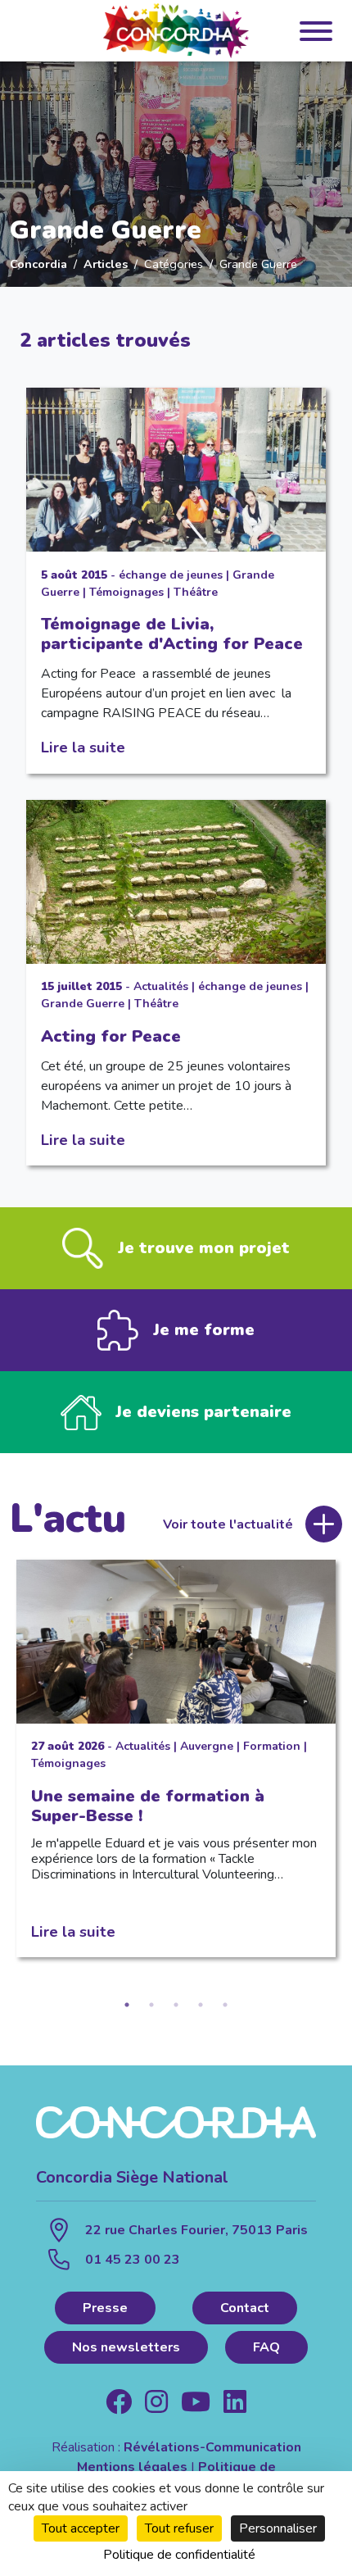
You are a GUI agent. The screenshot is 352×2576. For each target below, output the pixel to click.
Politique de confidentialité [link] (179, 2555)
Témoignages (126, 592)
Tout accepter (81, 2528)
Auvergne (207, 1746)
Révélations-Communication (212, 2447)
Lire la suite (83, 747)
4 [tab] (201, 2005)
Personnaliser (278, 2528)
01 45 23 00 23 (133, 2260)
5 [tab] (225, 2005)
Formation (272, 1746)
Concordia (38, 264)
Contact (245, 2308)
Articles (106, 264)
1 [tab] (127, 2005)
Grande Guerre (83, 1004)
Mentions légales (132, 2467)
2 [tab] (151, 2005)
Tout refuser (179, 2528)
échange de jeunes (171, 575)
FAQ (266, 2347)
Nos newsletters (126, 2347)
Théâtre (196, 592)
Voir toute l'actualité (228, 1524)
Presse (105, 2308)
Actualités (161, 986)
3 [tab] (176, 2005)
